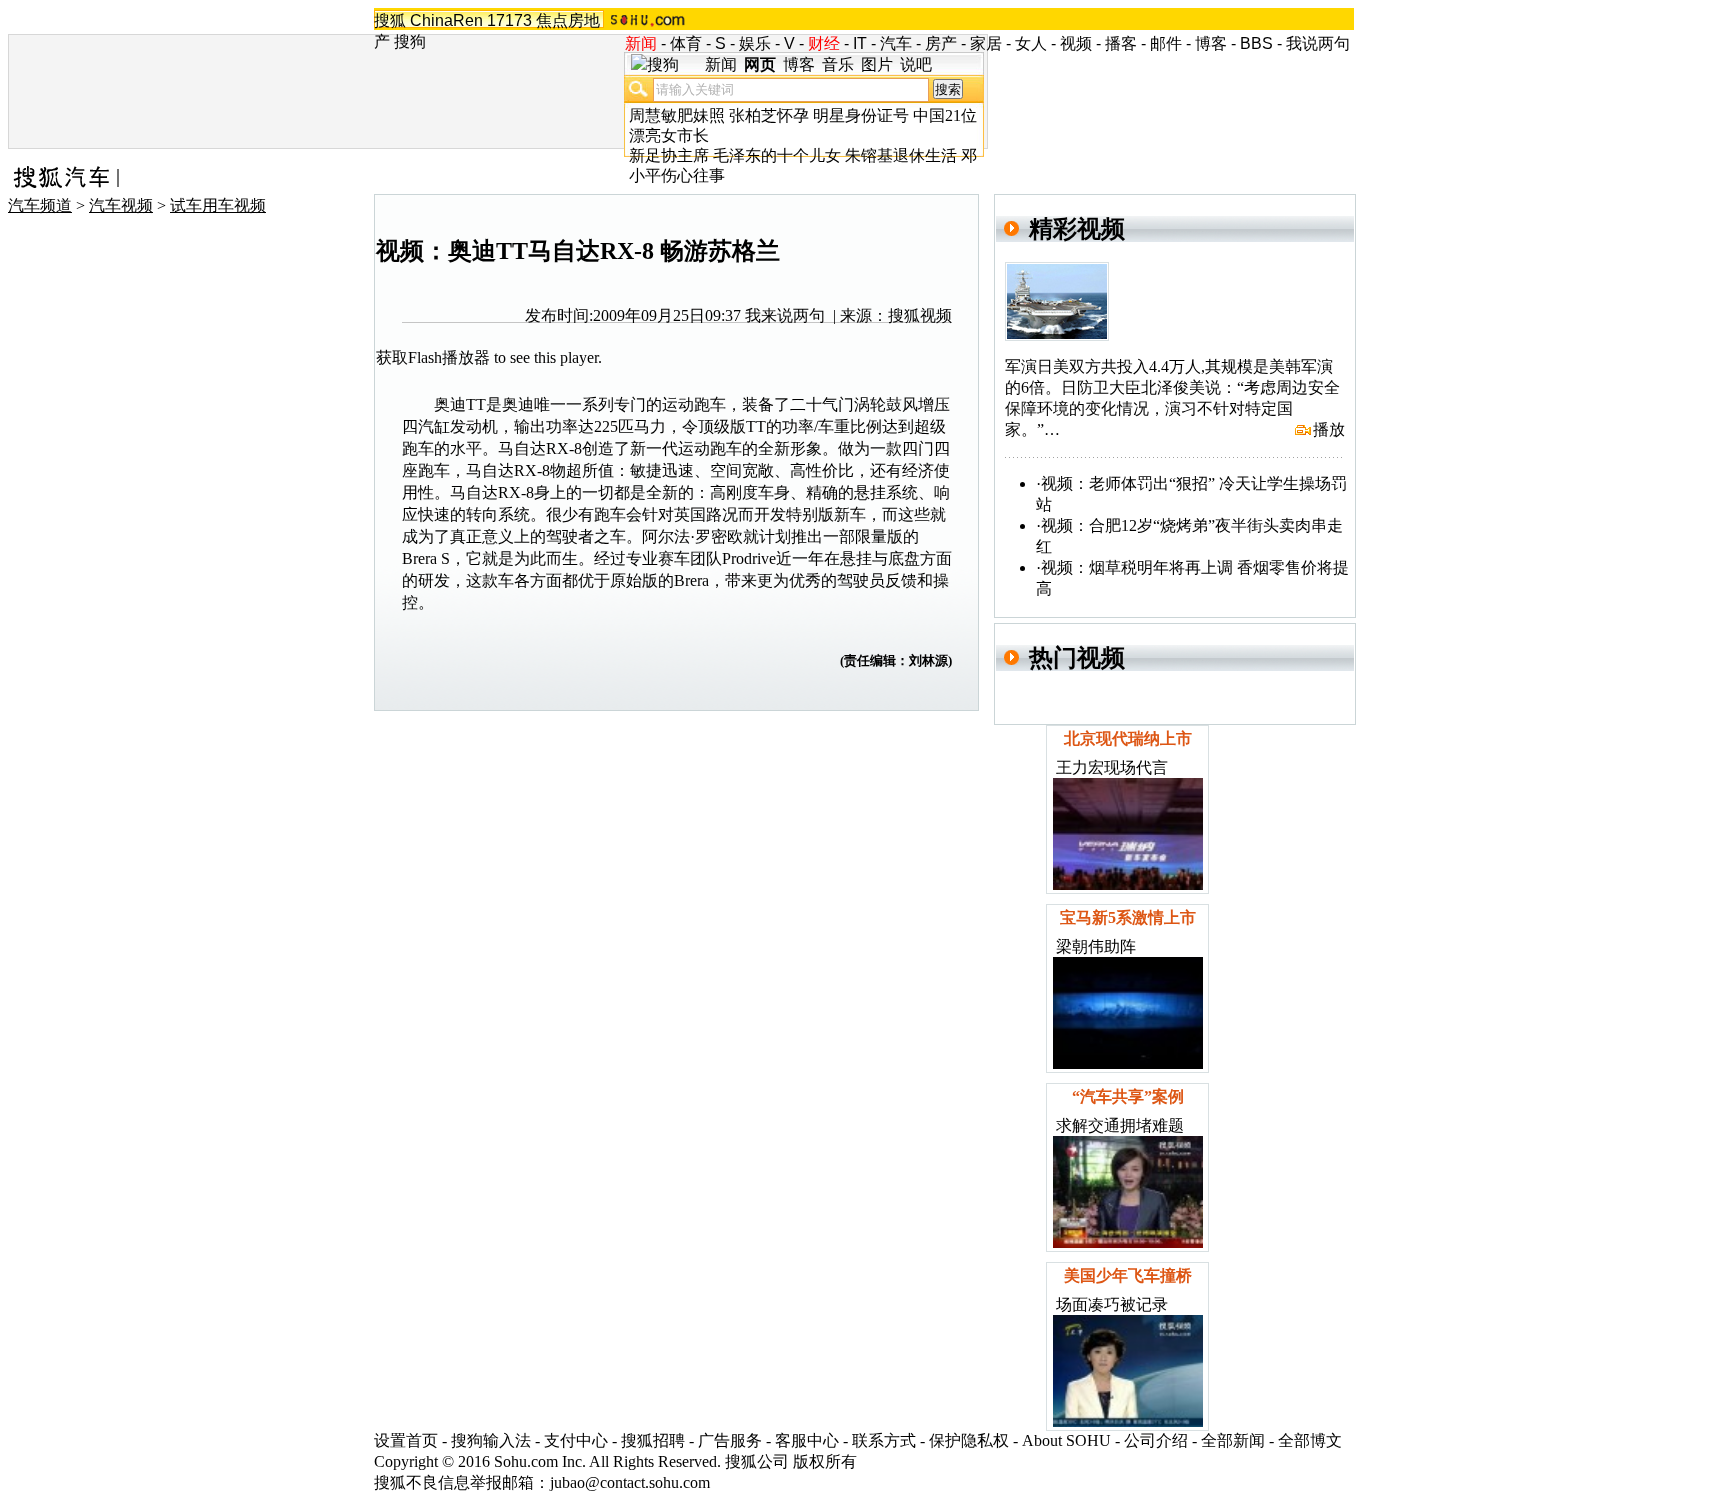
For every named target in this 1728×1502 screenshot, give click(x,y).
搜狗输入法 (491, 1440)
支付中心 (576, 1440)
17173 (509, 20)
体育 (686, 43)
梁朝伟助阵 (1096, 946)
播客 (1121, 43)
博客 (1211, 43)
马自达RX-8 (540, 448)
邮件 (1166, 43)
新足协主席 (669, 155)
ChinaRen (446, 20)
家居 (986, 43)
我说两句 (1318, 43)
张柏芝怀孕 (769, 115)
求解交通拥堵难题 (1120, 1125)
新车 (850, 514)
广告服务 (730, 1440)
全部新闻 (1233, 1440)
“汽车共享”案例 (1128, 1096)
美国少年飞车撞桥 (1128, 1275)
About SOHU (1066, 1440)
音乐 (838, 64)
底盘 (904, 558)
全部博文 (1310, 1440)
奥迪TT (460, 404)
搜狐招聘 (653, 1440)
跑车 (710, 404)
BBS (1256, 43)
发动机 (474, 426)
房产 (941, 43)
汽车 (896, 43)
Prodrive (749, 558)
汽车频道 (40, 205)
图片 (877, 64)
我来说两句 (785, 315)
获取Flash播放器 (433, 357)
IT (860, 43)
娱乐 (755, 43)
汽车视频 (121, 205)
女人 (1031, 43)
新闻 (721, 64)
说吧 (916, 64)
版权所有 (825, 1461)
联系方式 (884, 1440)
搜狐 (390, 20)
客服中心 (807, 1440)
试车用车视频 (218, 205)
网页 (760, 64)
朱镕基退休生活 (901, 155)
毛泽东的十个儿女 (777, 155)
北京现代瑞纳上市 (1128, 738)
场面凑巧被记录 (1112, 1304)
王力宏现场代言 (1112, 767)
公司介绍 (1156, 1440)
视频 (1076, 43)
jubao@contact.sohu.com (630, 1482)
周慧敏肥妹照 (677, 115)
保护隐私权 (969, 1440)
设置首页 (406, 1440)
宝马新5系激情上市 (1128, 917)
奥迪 (518, 404)
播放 (1329, 429)
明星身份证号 (861, 115)
